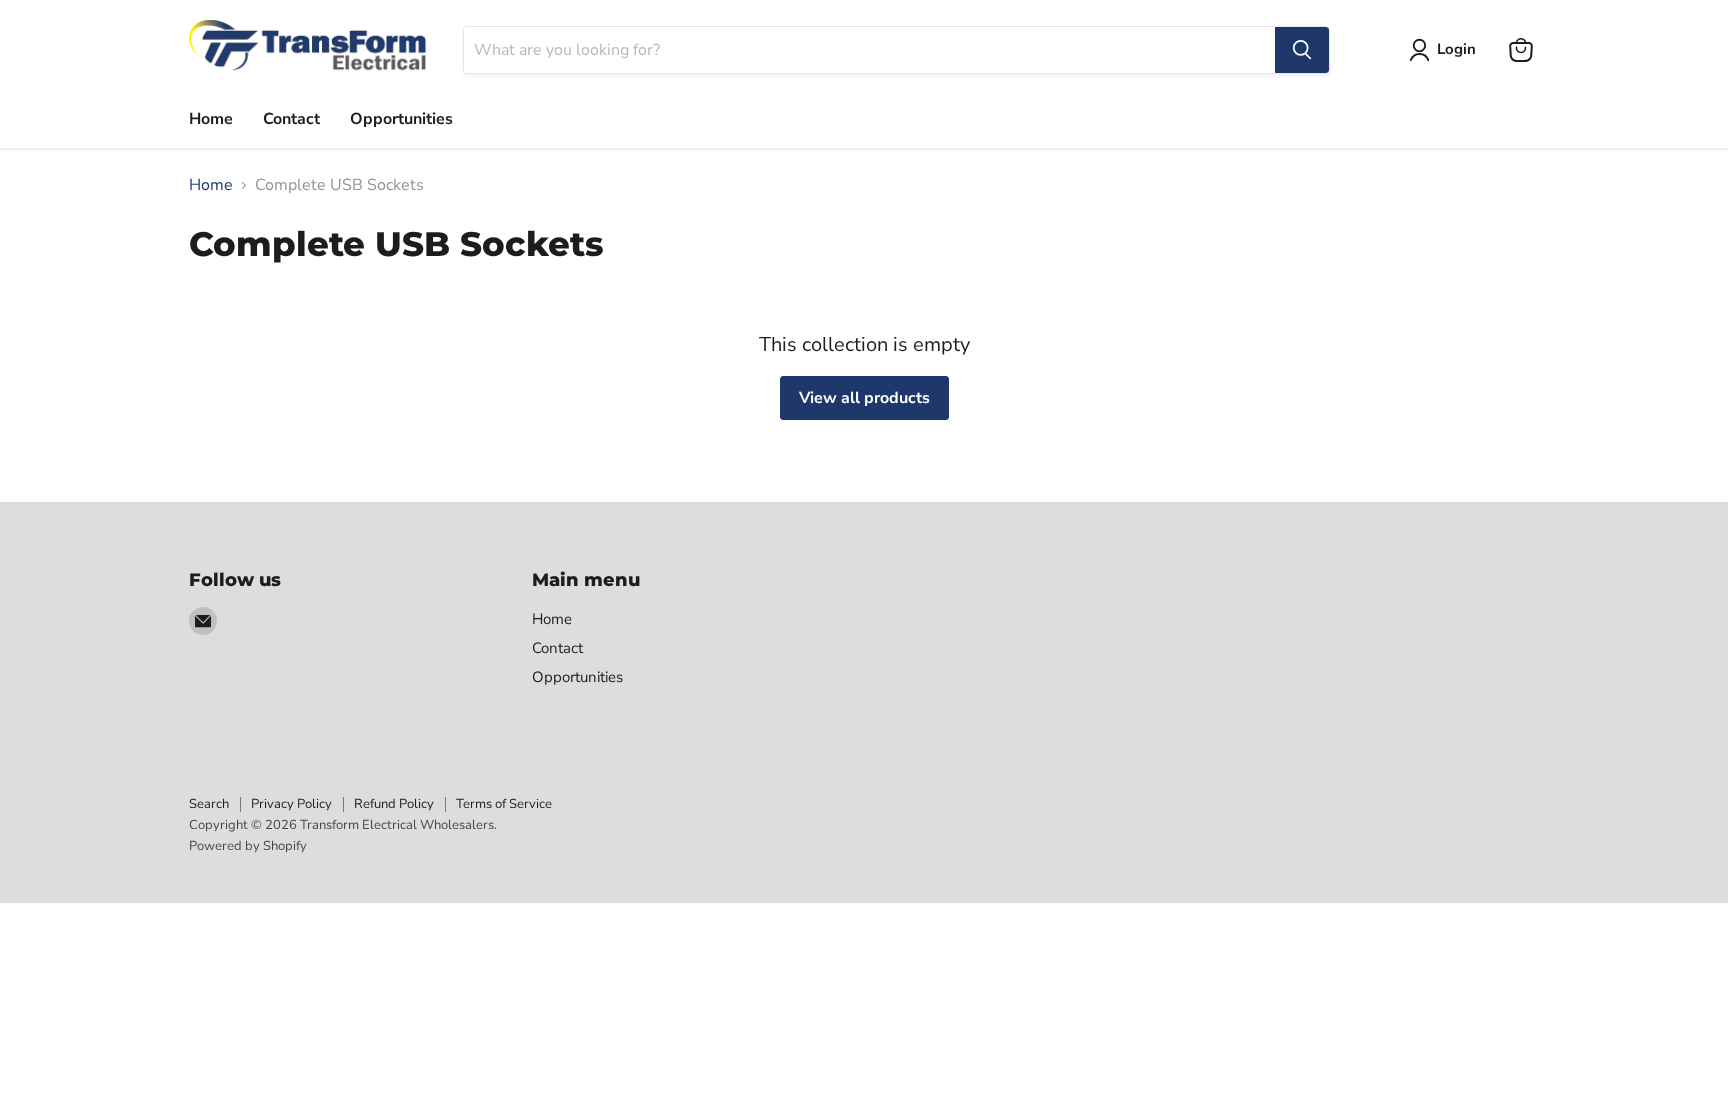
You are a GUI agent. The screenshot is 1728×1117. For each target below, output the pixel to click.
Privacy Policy (291, 804)
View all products (864, 398)
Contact (291, 119)
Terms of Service (504, 804)
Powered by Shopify (248, 846)
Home (211, 119)
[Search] (1302, 50)
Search (209, 804)
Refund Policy (394, 804)
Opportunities (401, 119)
